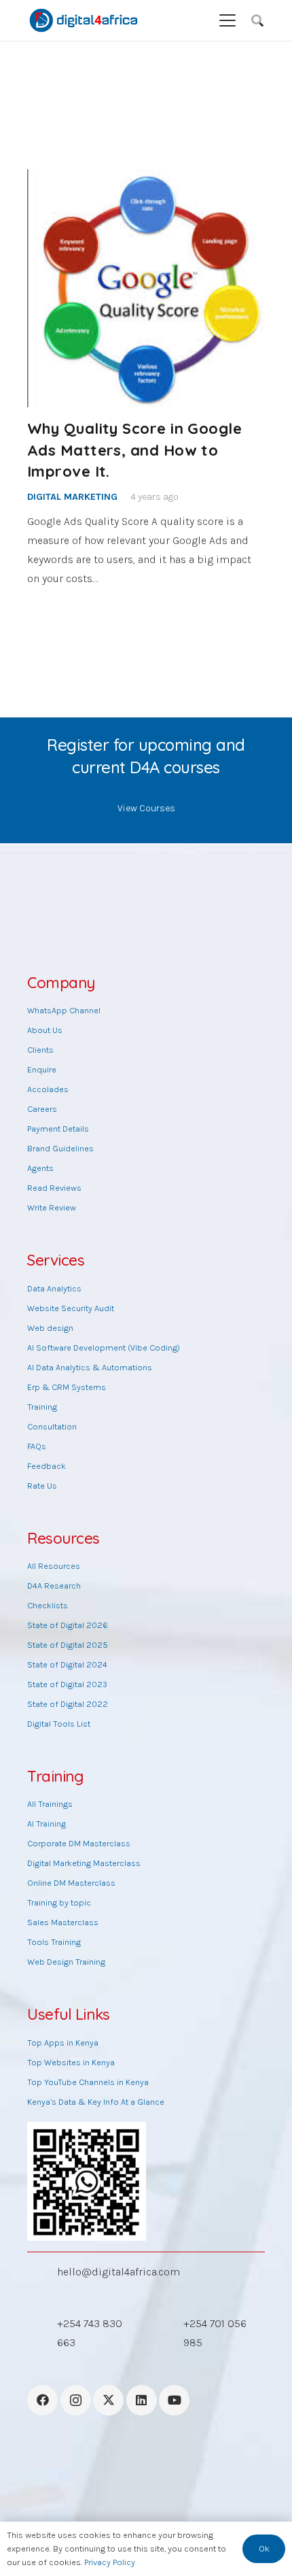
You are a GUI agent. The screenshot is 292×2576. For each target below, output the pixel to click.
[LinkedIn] (142, 2400)
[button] (227, 20)
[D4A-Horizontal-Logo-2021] (84, 20)
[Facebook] (42, 2400)
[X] (108, 2400)
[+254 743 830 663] (42, 2333)
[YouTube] (174, 2400)
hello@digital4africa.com (118, 2272)
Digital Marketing (72, 497)
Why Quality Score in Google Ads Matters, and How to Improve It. (134, 450)
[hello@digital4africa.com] (42, 2272)
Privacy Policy (110, 2562)
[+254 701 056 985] (168, 2333)
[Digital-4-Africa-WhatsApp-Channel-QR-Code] (87, 2181)
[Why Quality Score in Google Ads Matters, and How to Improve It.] (146, 288)
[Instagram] (76, 2400)
